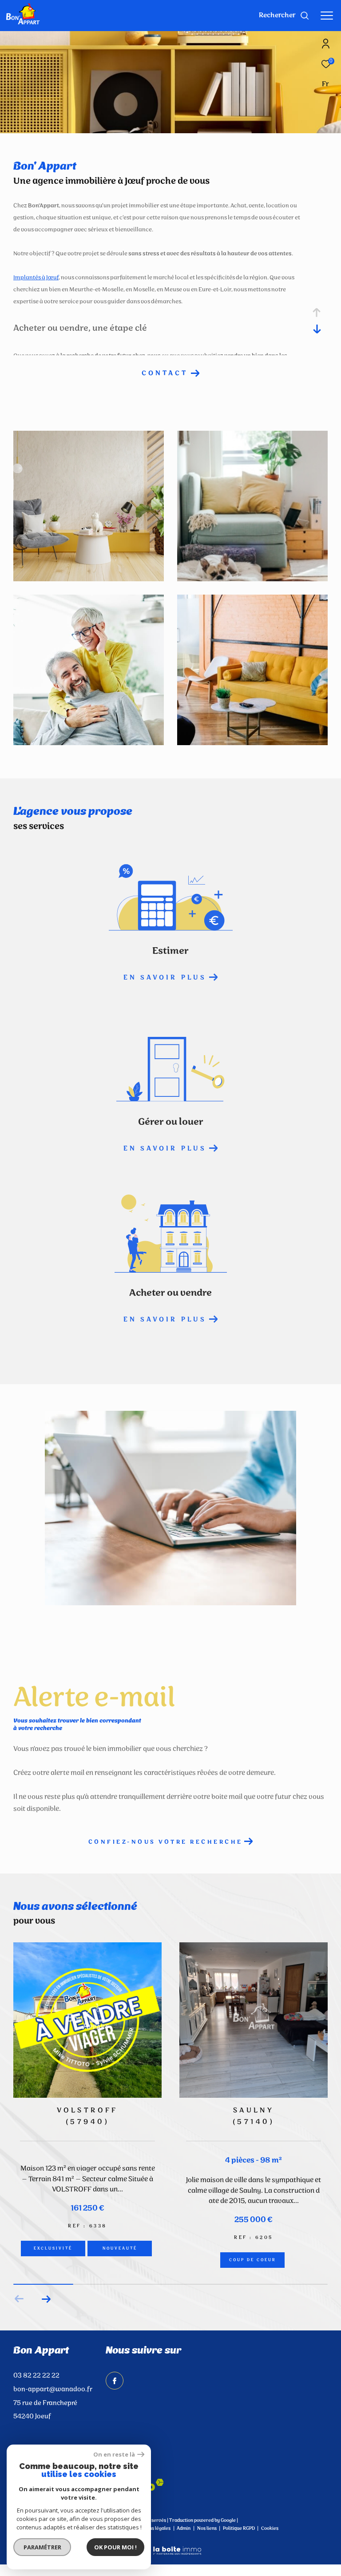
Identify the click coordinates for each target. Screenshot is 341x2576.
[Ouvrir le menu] (327, 16)
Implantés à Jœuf (36, 278)
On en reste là (114, 2455)
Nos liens (207, 2552)
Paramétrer (42, 2547)
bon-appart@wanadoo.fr (53, 2413)
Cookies (270, 2552)
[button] (46, 2322)
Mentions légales (153, 2552)
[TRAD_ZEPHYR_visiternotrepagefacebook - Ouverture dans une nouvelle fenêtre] (115, 2404)
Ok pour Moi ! (115, 2547)
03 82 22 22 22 (36, 2399)
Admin (184, 2552)
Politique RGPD (239, 2552)
